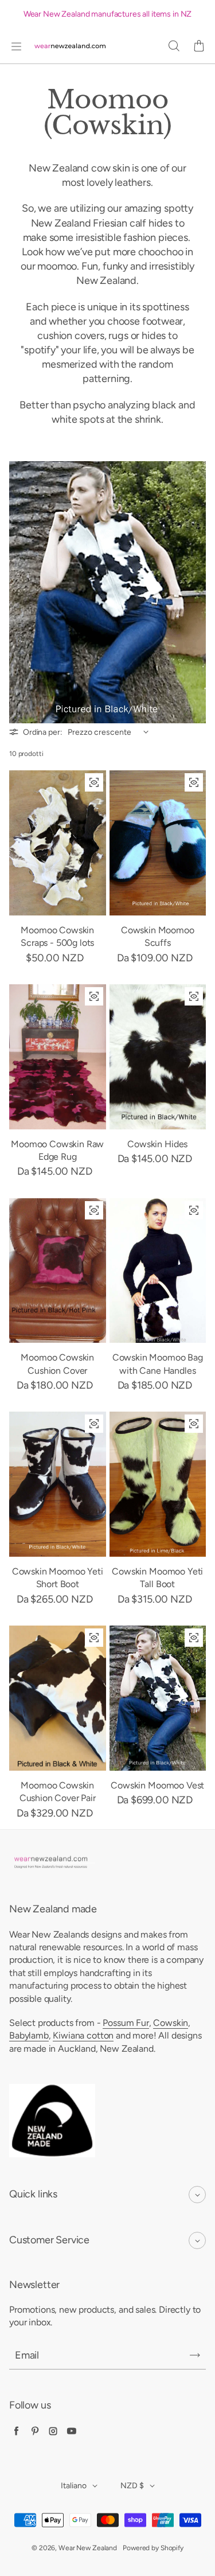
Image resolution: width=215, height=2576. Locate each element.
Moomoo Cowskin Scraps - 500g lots (57, 936)
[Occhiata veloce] (94, 782)
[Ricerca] (174, 46)
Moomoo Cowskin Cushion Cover (57, 1364)
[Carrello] (199, 46)
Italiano (74, 2486)
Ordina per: (42, 732)
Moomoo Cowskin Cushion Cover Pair (58, 1792)
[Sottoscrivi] (195, 2355)
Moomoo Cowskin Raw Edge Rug (57, 1150)
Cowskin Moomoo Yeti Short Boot (58, 1578)
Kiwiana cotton (83, 2035)
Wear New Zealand (88, 2548)
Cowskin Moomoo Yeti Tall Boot (157, 1578)
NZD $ (132, 2486)
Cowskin (171, 2023)
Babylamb (29, 2035)
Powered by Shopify (153, 2548)
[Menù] (16, 46)
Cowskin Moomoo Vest (157, 1785)
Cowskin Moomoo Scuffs (158, 936)
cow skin (111, 168)
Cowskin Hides (157, 1144)
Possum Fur (126, 2023)
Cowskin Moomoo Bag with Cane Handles (158, 1364)
